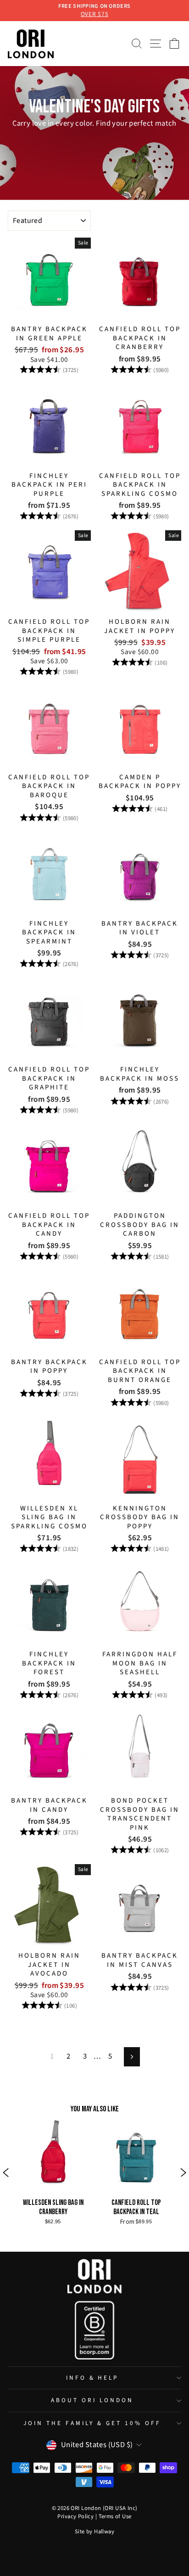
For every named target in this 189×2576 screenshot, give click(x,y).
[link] (53, 2173)
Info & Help (92, 2378)
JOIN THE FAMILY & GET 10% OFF (92, 2423)
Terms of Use (115, 2516)
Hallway (104, 2532)
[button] (6, 2173)
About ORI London (92, 2400)
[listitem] (94, 124)
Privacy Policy (75, 2516)
